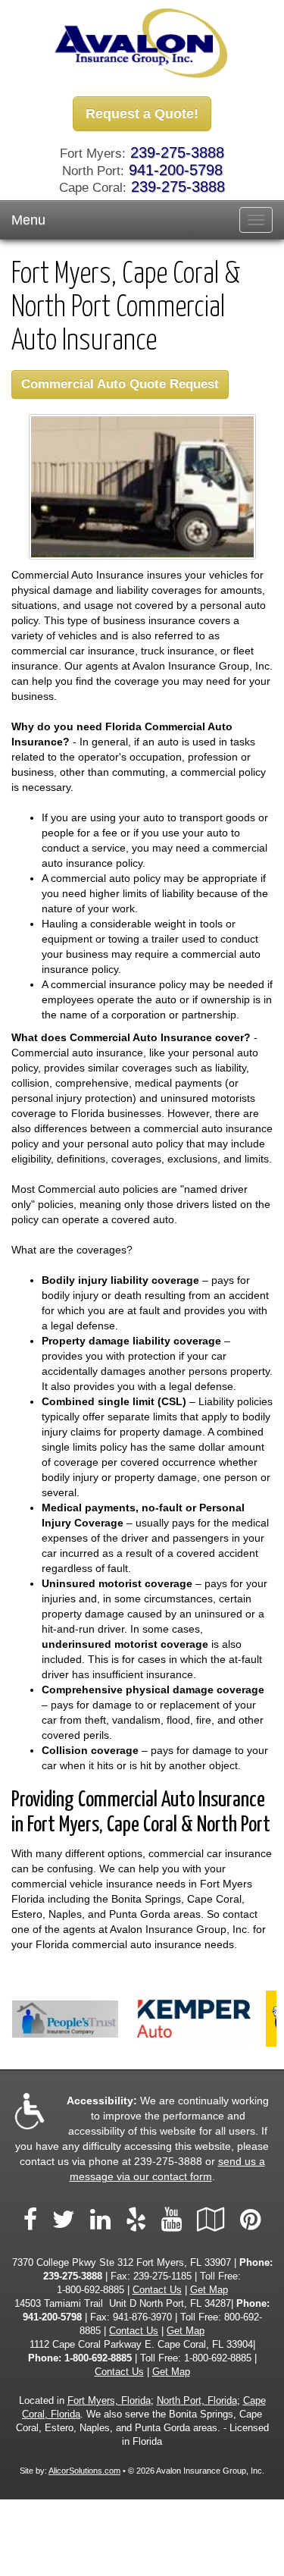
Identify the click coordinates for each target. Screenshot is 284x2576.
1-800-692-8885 (91, 2290)
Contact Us (157, 2290)
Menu (28, 220)
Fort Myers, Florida (109, 2401)
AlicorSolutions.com (84, 2471)
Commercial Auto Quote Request (120, 384)
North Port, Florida (197, 2401)
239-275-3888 (177, 152)
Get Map (209, 2290)
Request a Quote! (142, 114)
